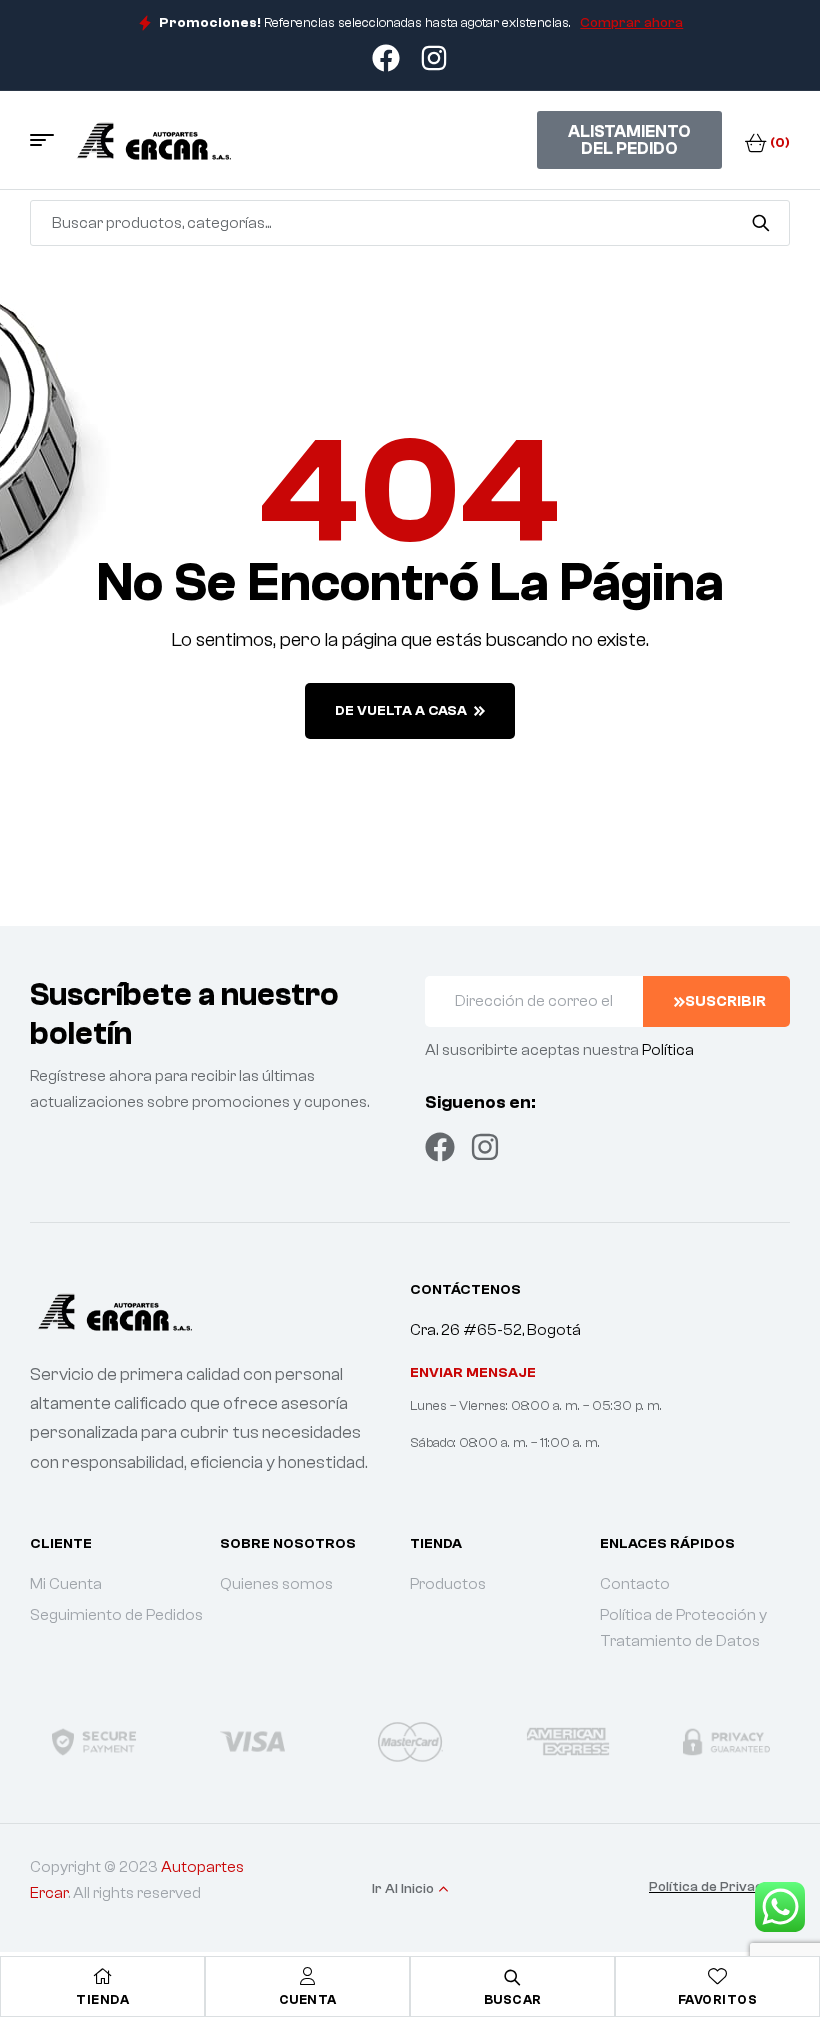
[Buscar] (760, 223)
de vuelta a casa (401, 711)
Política (668, 1050)
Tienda (102, 1999)
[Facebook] (440, 1147)
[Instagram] (485, 1147)
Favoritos (718, 1999)
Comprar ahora (631, 23)
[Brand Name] (94, 1741)
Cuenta (308, 1999)
